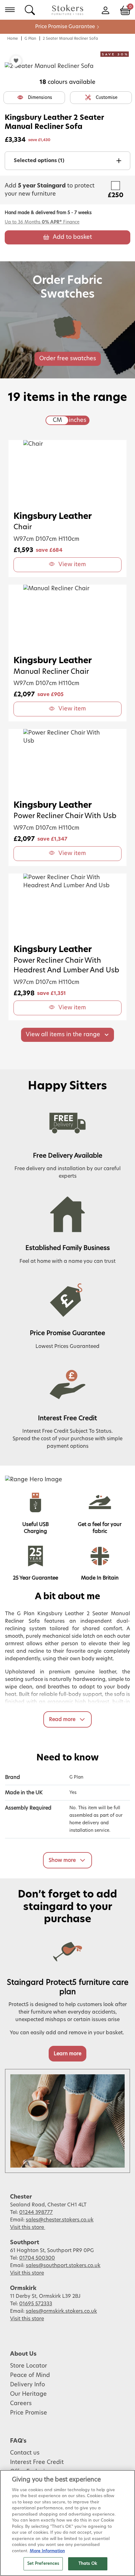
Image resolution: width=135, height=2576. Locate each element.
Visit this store (28, 2227)
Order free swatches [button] (68, 359)
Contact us (25, 2453)
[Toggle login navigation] (105, 10)
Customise (107, 98)
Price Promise (29, 2413)
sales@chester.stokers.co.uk (60, 2220)
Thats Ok (88, 2564)
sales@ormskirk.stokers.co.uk (61, 2311)
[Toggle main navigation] (10, 10)
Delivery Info (27, 2385)
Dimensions (40, 98)
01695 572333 (36, 2304)
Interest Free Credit (37, 2462)
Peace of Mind (30, 2375)
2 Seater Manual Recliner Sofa (70, 38)
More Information (47, 2551)
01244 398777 (36, 2212)
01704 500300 (37, 2258)
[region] (67, 2523)
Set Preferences (43, 2564)
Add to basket (72, 237)
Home (13, 38)
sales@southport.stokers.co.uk (63, 2266)
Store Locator (29, 2366)
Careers (21, 2404)
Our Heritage (28, 2394)
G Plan (30, 38)
